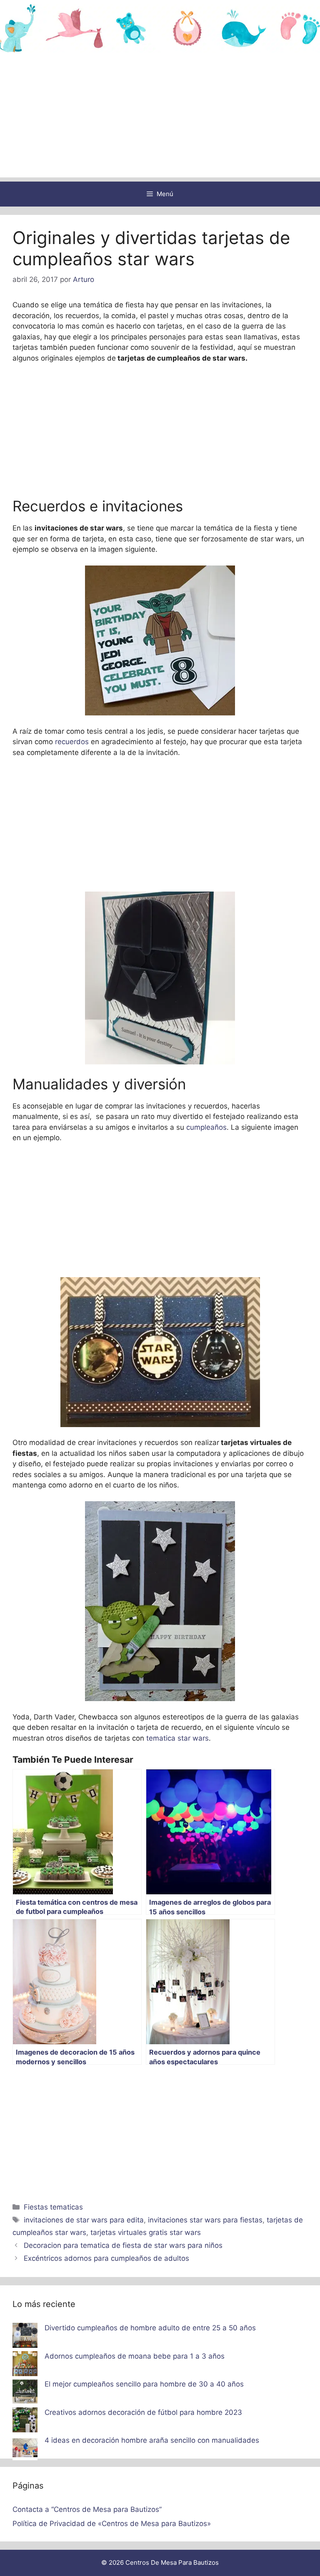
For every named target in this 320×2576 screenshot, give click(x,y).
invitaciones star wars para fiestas (205, 2220)
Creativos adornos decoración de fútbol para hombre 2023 (143, 2412)
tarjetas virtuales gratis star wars (146, 2232)
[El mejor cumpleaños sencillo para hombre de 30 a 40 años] (25, 2393)
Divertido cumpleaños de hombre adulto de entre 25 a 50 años (150, 2328)
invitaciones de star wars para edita (84, 2220)
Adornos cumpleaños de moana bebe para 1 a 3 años (135, 2356)
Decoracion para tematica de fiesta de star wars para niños (123, 2245)
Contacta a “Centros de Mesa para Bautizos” (87, 2509)
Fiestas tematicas (53, 2207)
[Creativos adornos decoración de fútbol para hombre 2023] (25, 2422)
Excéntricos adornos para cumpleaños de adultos (106, 2258)
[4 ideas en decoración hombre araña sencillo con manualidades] (25, 2449)
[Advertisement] (160, 119)
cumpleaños (205, 1127)
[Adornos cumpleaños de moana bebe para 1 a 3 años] (25, 2365)
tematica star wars (176, 1738)
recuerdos (72, 742)
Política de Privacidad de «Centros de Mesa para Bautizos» (112, 2524)
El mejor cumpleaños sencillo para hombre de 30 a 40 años (144, 2384)
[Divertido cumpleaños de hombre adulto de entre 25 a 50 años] (25, 2337)
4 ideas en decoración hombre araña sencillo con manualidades (152, 2440)
